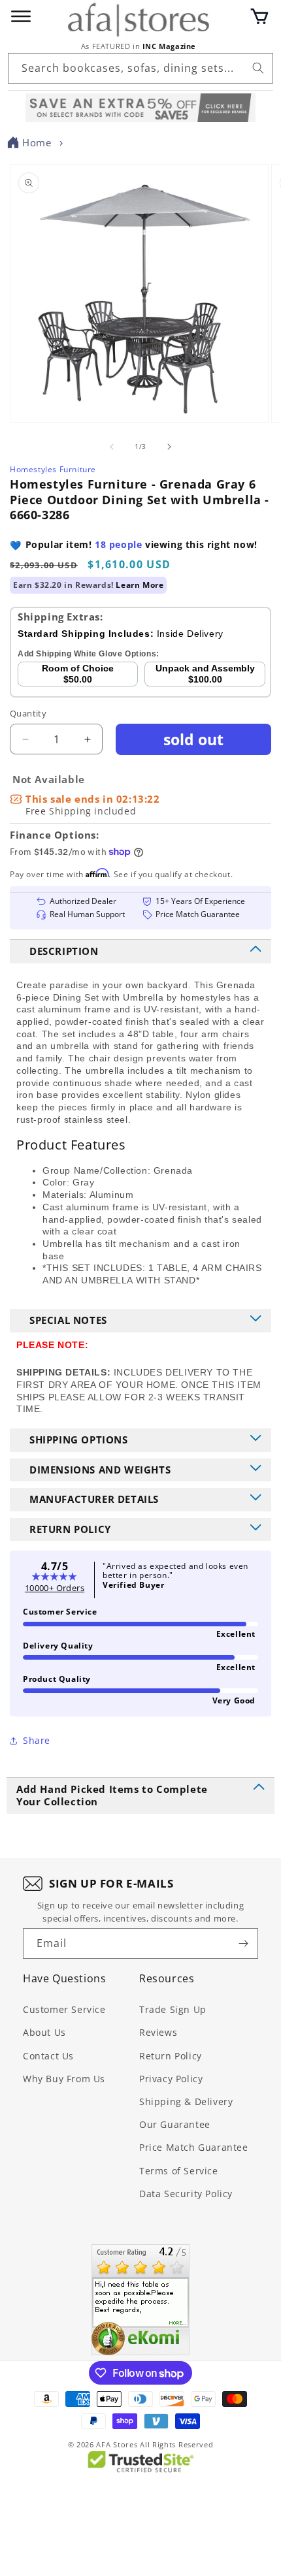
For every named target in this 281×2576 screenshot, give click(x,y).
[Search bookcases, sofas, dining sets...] (258, 68)
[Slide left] (112, 447)
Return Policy (171, 2056)
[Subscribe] (243, 1943)
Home (37, 142)
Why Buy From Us (64, 2079)
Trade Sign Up (173, 2009)
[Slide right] (169, 447)
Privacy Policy (171, 2079)
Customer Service (64, 2009)
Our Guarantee (175, 2124)
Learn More (140, 585)
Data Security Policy (186, 2194)
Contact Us (48, 2056)
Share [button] (37, 1740)
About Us (44, 2032)
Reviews (158, 2032)
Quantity (28, 713)
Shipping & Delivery (186, 2101)
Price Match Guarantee (194, 2147)
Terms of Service (179, 2171)
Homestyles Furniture (53, 469)
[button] (259, 16)
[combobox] (140, 68)
